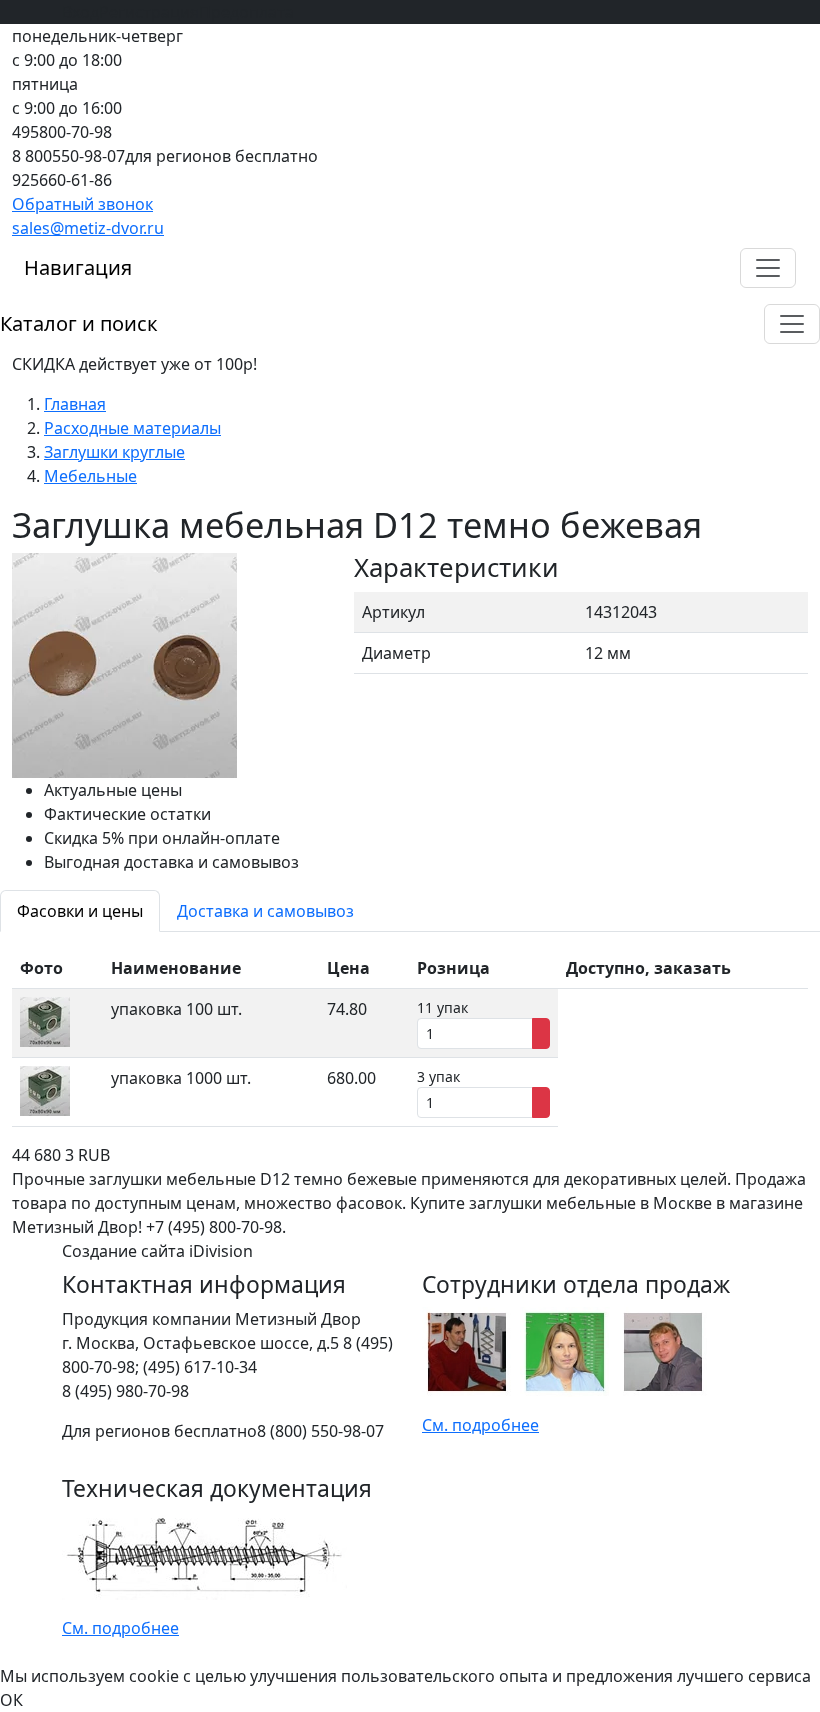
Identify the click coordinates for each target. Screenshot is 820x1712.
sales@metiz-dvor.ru (88, 228)
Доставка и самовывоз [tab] (265, 911)
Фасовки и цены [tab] (80, 911)
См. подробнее (480, 1425)
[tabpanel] (410, 1037)
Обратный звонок (82, 204)
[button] (768, 268)
